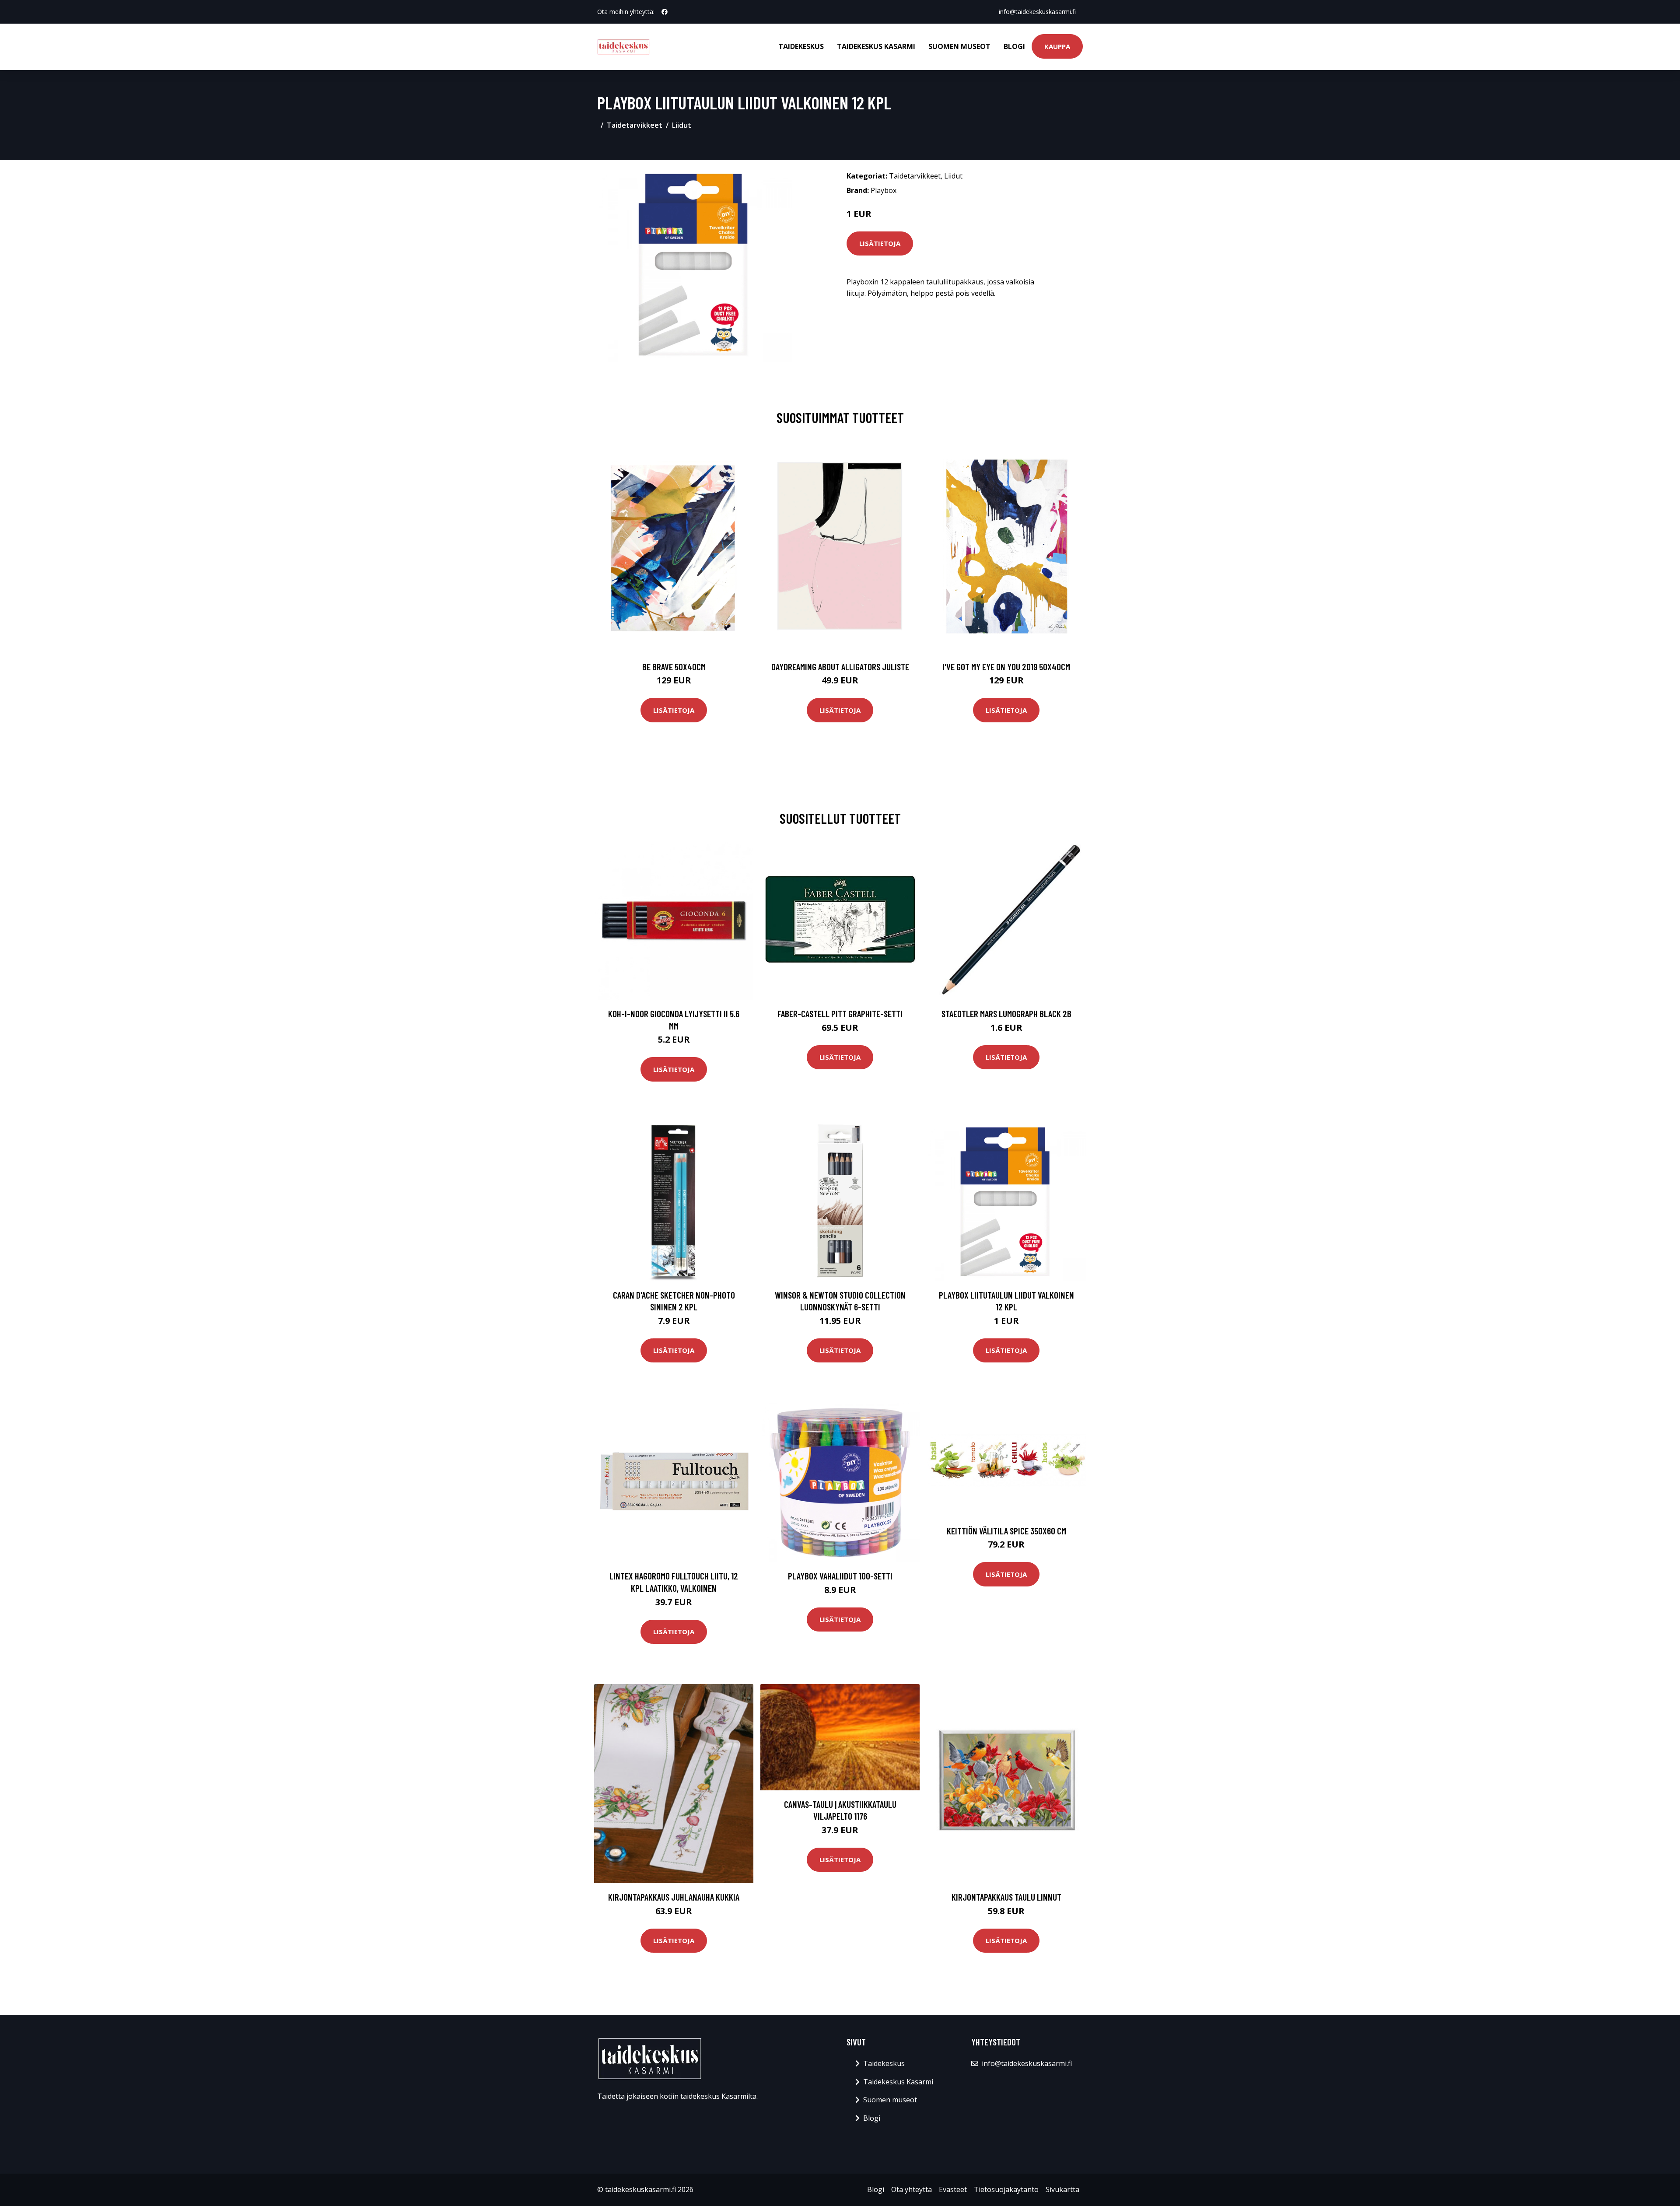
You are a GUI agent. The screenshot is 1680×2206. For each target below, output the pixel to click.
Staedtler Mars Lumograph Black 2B (1006, 1014)
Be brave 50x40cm (674, 667)
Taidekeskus (801, 46)
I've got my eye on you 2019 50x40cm (1006, 667)
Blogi (1014, 46)
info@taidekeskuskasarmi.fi (1037, 12)
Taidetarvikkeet (635, 125)
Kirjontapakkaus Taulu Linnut (1006, 1897)
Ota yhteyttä (912, 2189)
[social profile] (665, 12)
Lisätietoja (880, 243)
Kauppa (1057, 46)
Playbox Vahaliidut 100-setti (840, 1576)
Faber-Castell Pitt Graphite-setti (840, 1014)
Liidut (682, 125)
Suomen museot (959, 46)
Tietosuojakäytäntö (1006, 2189)
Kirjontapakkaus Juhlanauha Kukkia (674, 1897)
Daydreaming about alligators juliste (840, 667)
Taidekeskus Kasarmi (876, 46)
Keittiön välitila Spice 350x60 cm (1006, 1531)
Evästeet (953, 2189)
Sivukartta (1062, 2189)
